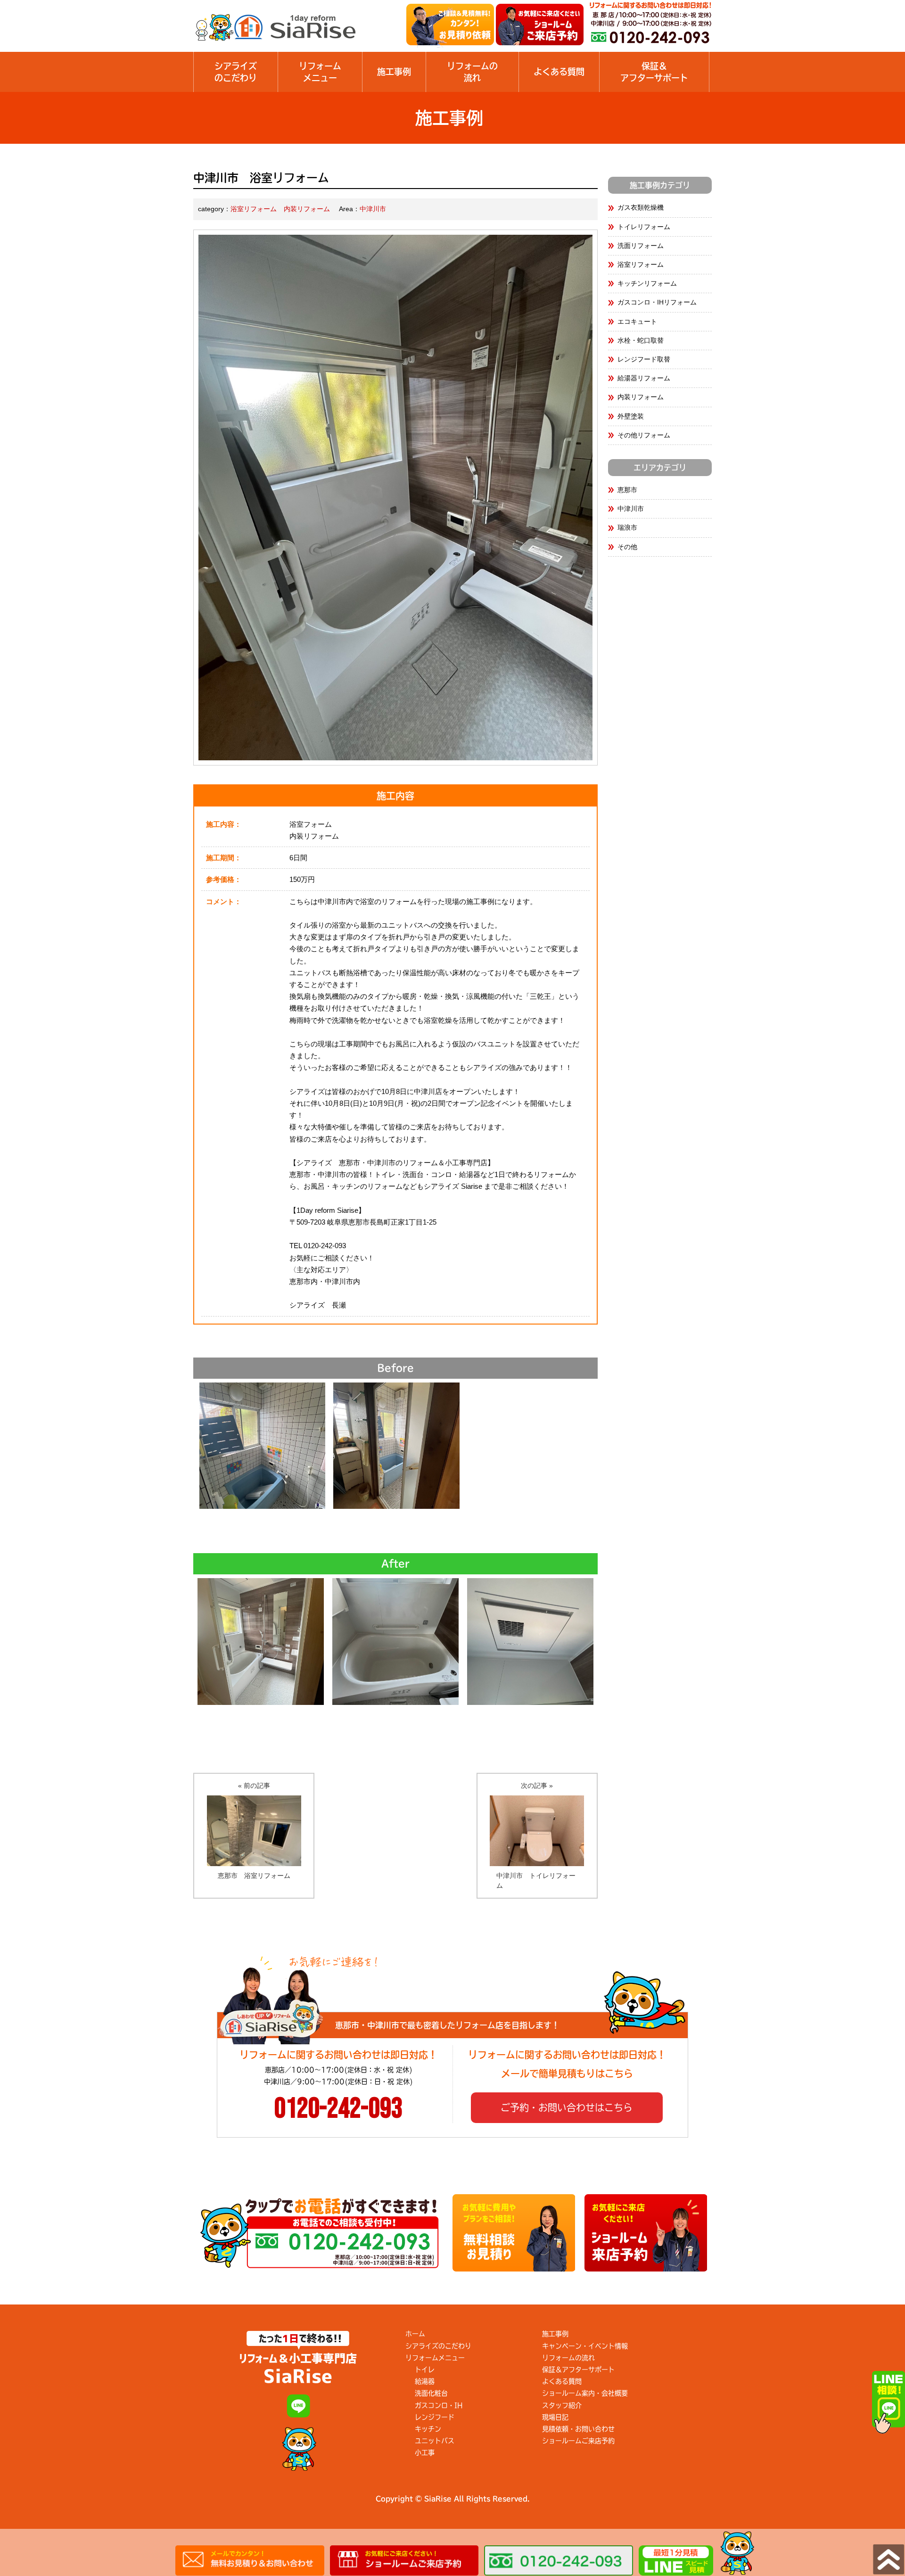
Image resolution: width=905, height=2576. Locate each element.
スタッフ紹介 (562, 2405)
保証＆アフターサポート (578, 2370)
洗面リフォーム (641, 246)
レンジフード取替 (644, 359)
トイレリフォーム (644, 227)
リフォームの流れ (568, 2358)
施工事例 (394, 72)
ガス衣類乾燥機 (641, 207)
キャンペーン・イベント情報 (585, 2346)
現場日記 (555, 2417)
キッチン (428, 2429)
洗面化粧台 (431, 2393)
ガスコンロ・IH (439, 2405)
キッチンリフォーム (647, 283)
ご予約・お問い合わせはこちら (567, 2107)
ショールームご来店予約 (578, 2441)
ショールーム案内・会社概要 (585, 2393)
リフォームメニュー (320, 72)
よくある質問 (559, 72)
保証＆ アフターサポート (654, 72)
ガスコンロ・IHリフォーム (657, 302)
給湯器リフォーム (644, 378)
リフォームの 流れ (472, 72)
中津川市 (373, 209)
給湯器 (425, 2381)
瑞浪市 (627, 527)
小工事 (425, 2453)
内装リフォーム (307, 209)
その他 (627, 547)
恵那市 (627, 490)
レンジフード (435, 2417)
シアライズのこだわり (236, 72)
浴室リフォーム (254, 209)
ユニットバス (435, 2441)
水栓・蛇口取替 (641, 340)
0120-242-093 (338, 2109)
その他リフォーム (644, 435)
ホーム (415, 2334)
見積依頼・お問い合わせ (578, 2429)
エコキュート (637, 321)
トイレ (425, 2370)
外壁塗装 (631, 416)
